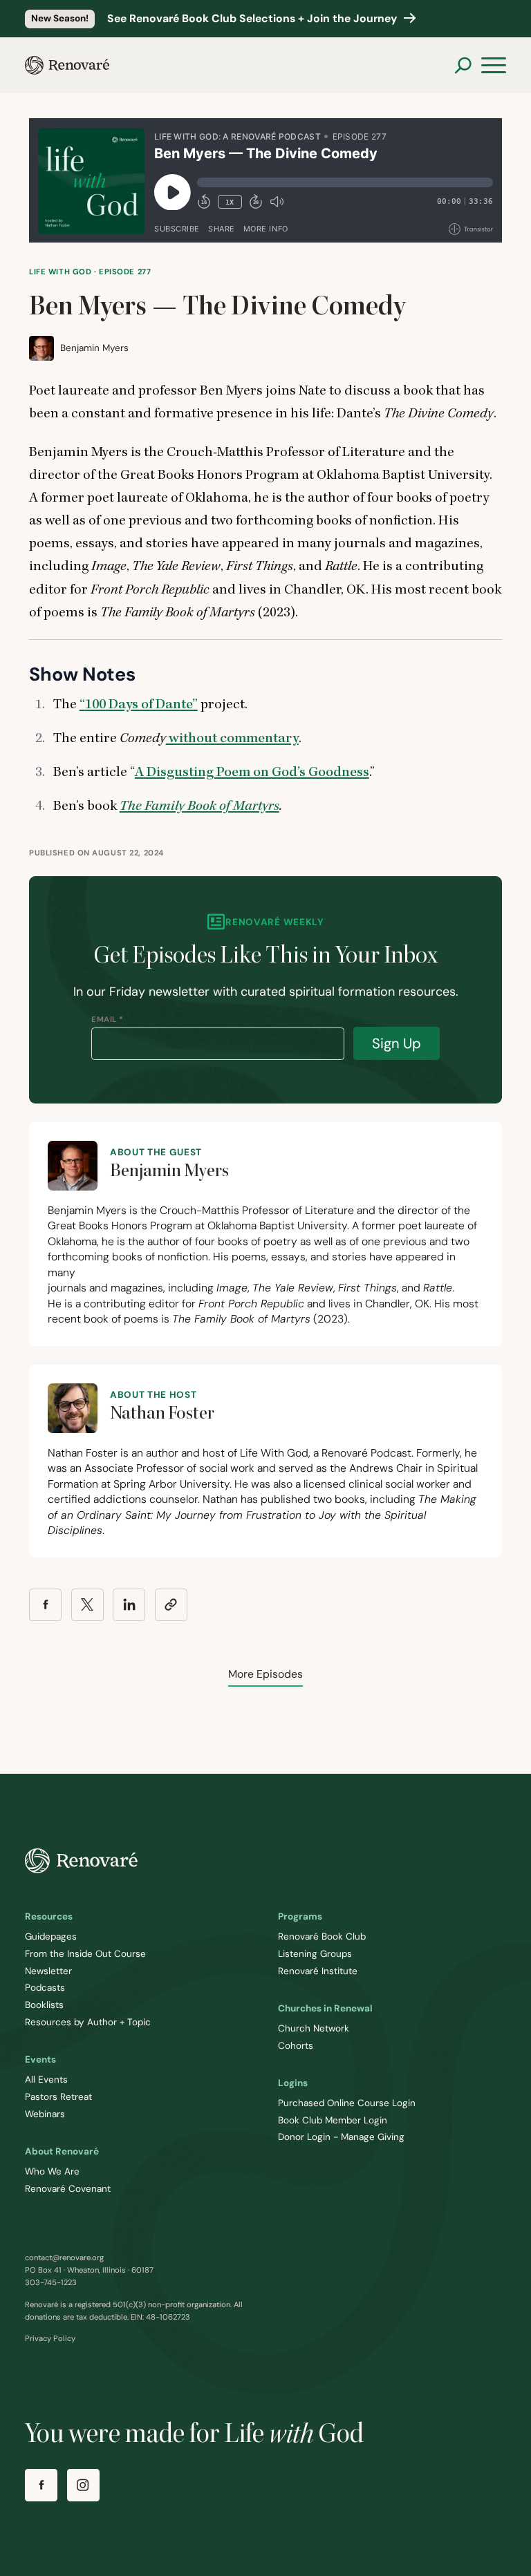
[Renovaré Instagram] (83, 2485)
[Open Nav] (494, 66)
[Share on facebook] (45, 1605)
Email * (108, 1019)
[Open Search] (463, 65)
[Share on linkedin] (129, 1605)
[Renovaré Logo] (67, 65)
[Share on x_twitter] (87, 1605)
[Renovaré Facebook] (41, 2485)
